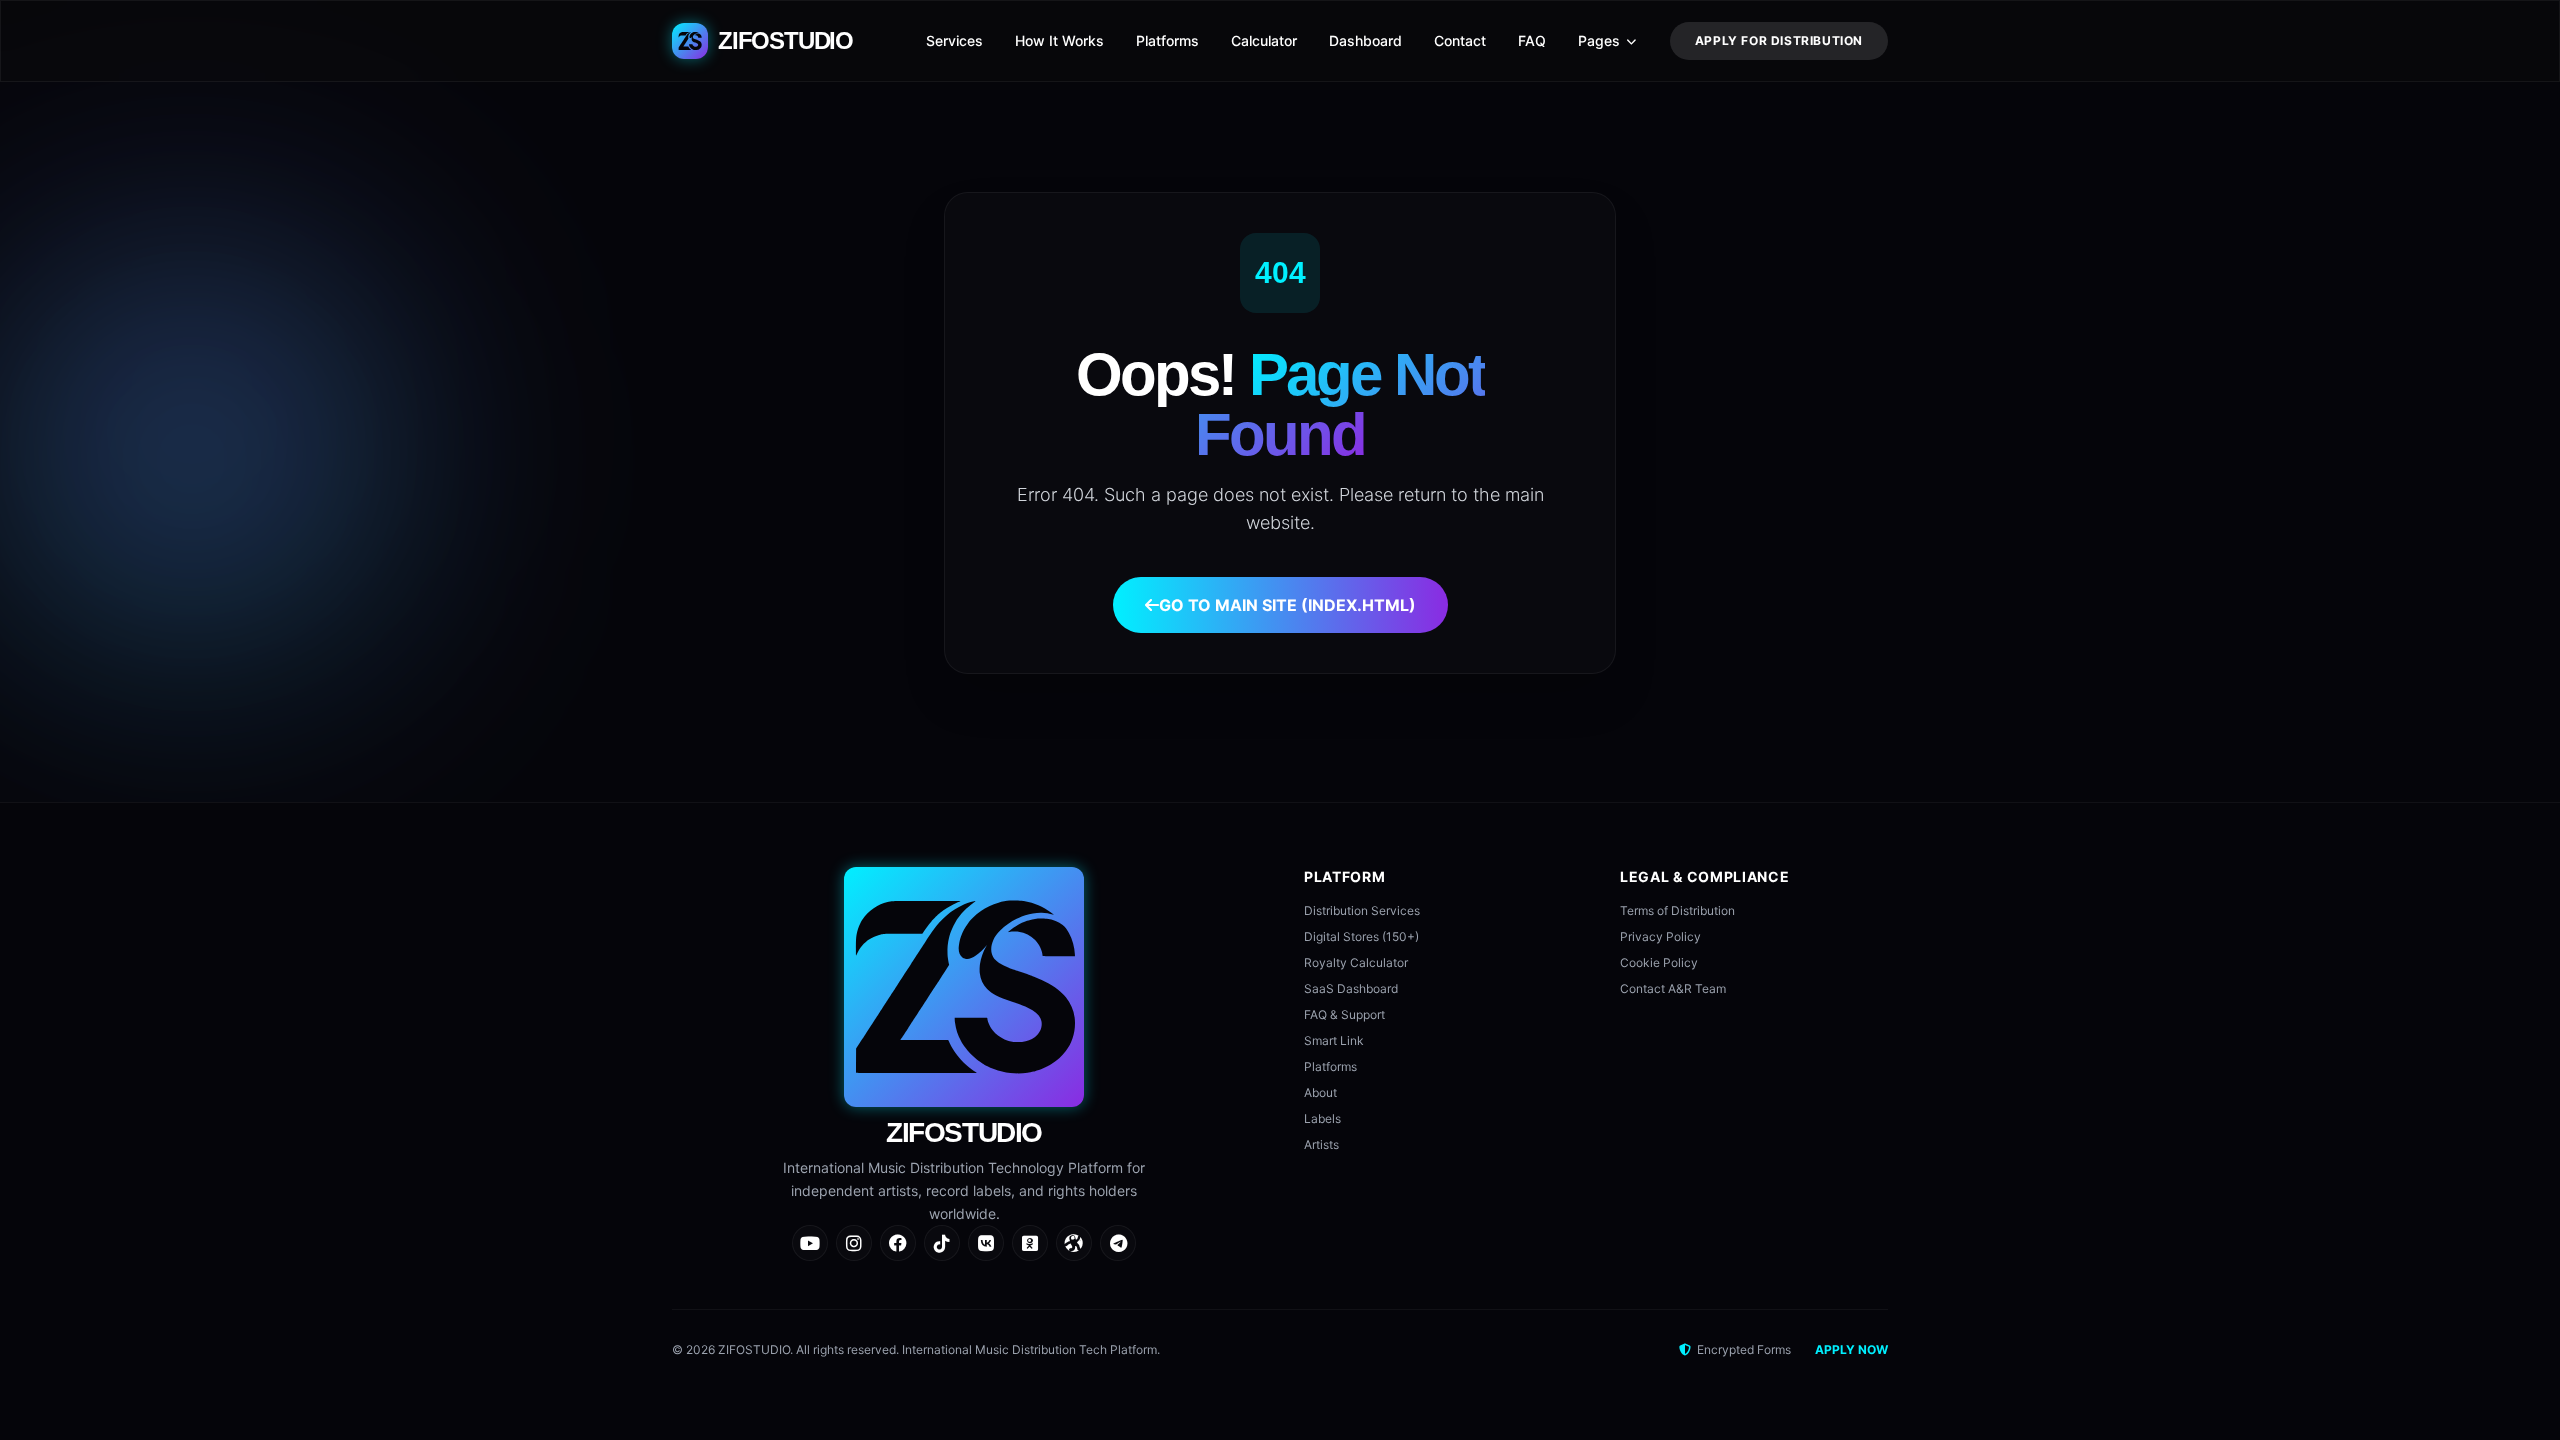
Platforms (1167, 40)
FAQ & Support (1344, 1014)
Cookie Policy (1659, 962)
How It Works (1059, 40)
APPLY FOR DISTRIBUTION (1779, 40)
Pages (1599, 40)
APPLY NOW (1851, 1349)
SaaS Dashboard (1351, 988)
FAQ (1532, 40)
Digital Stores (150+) (1361, 936)
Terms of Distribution (1677, 910)
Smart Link (1334, 1040)
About (1320, 1092)
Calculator (1264, 40)
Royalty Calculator (1356, 962)
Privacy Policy (1660, 936)
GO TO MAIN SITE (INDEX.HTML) (1287, 605)
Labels (1322, 1118)
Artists (1321, 1144)
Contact (1460, 40)
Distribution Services (1362, 910)
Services (954, 40)
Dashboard (1365, 40)
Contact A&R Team (1673, 988)
